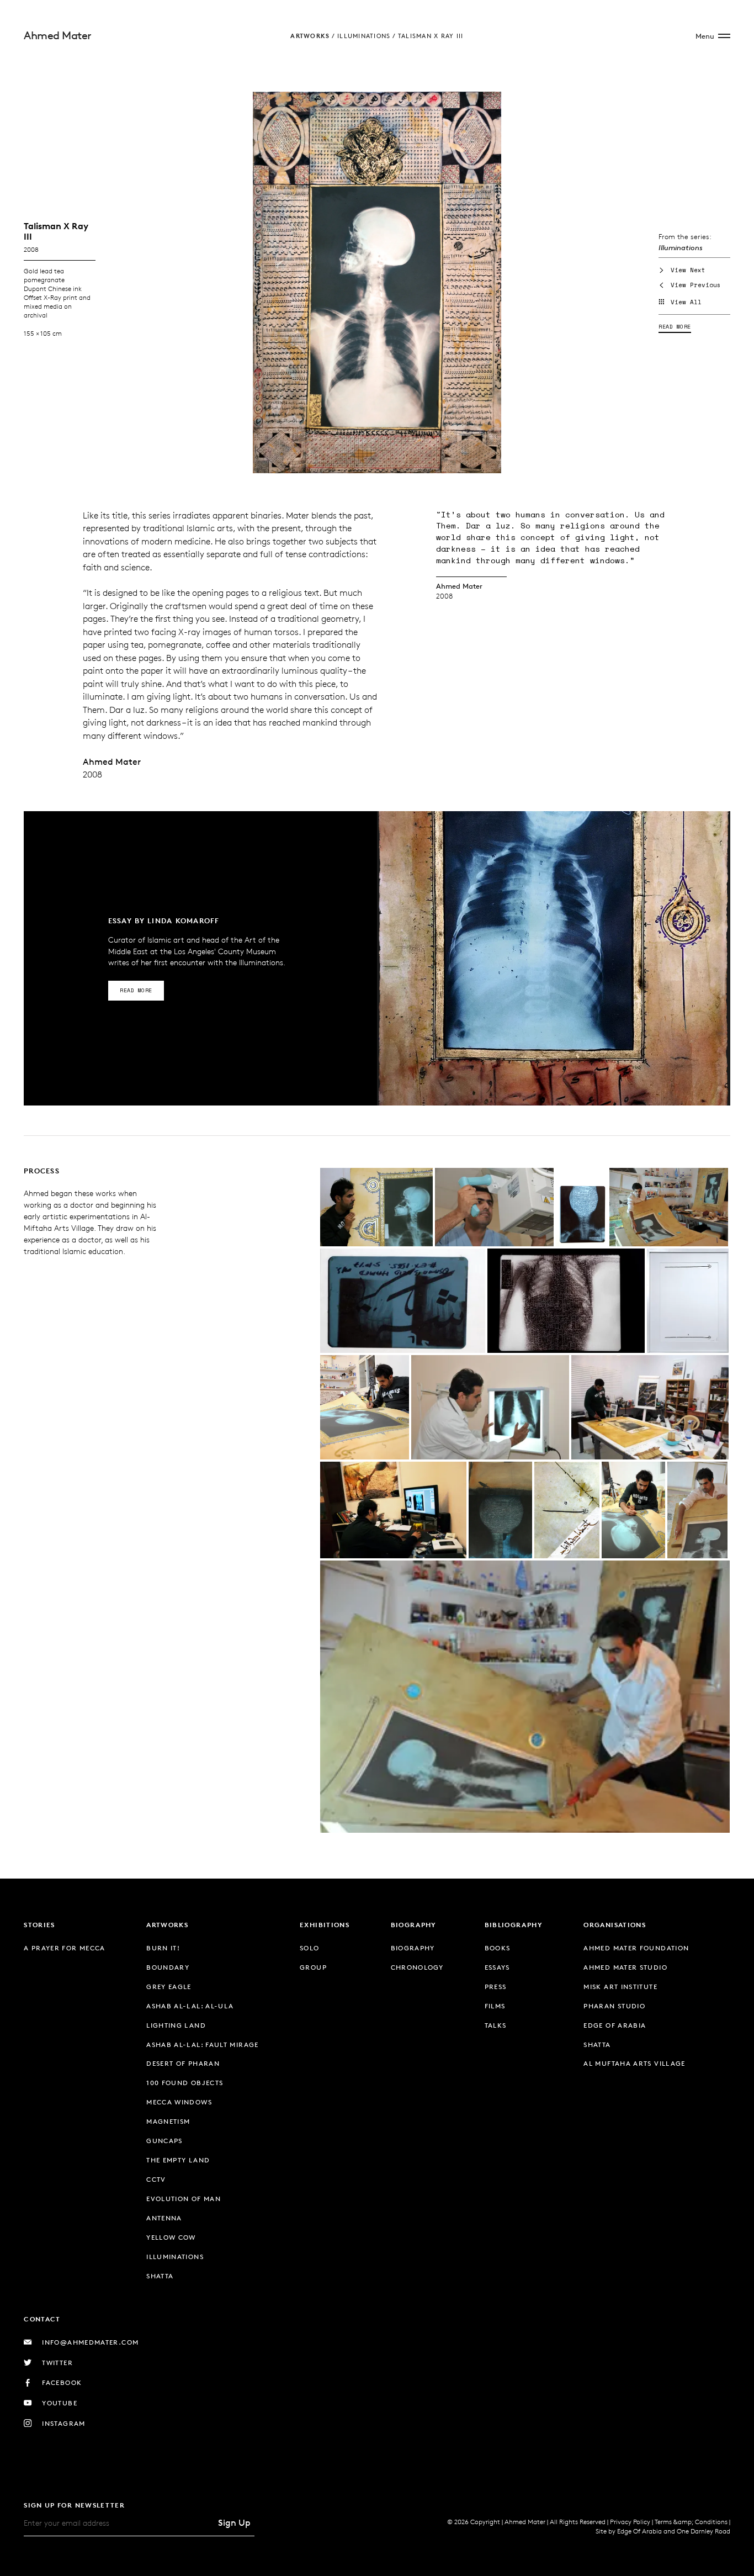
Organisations (615, 1925)
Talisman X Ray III (431, 36)
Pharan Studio (614, 2006)
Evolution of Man (184, 2199)
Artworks (310, 36)
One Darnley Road (703, 2531)
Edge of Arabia (615, 2025)
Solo (309, 1948)
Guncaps (164, 2141)
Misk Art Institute (620, 1987)
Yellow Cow (171, 2237)
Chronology (417, 1967)
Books (498, 1948)
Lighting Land (176, 2025)
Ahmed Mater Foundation (636, 1948)
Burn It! (163, 1948)
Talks (496, 2025)
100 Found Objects (185, 2083)
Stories (39, 1925)
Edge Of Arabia (639, 2531)
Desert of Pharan (183, 2063)
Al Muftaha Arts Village (634, 2063)
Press (496, 1987)
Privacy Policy (630, 2522)
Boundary (168, 1967)
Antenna (164, 2218)
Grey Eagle (169, 1987)
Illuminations (364, 36)
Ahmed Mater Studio (625, 1967)
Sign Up (234, 2523)
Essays (497, 1967)
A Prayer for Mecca (65, 1948)
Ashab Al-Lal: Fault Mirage (203, 2045)
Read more (675, 327)
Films (495, 2006)
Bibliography (514, 1925)
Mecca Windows (179, 2102)
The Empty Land (178, 2160)
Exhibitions (325, 1925)
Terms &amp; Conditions (691, 2522)
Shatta (160, 2276)
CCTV (156, 2179)
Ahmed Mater (58, 35)
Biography (414, 1925)
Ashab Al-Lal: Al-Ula (190, 2006)
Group (313, 1967)
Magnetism (168, 2121)
